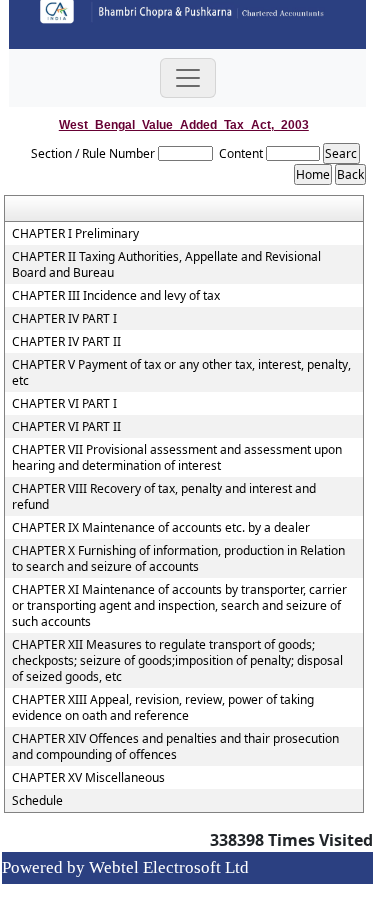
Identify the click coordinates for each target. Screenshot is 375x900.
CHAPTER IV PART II (66, 342)
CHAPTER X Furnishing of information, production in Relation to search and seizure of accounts (178, 559)
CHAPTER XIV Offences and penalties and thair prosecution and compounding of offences (175, 747)
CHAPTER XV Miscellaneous (88, 778)
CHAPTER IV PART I (64, 319)
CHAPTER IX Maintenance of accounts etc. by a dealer (161, 528)
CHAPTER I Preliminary (75, 234)
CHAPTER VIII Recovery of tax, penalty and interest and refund (164, 497)
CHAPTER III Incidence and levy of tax (116, 296)
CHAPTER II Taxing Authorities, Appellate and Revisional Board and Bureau (166, 265)
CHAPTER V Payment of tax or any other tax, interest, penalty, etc (181, 373)
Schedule (37, 801)
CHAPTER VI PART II (66, 427)
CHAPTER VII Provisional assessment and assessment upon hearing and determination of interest (177, 458)
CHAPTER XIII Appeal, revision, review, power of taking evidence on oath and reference (163, 708)
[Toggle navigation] (188, 78)
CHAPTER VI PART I (64, 404)
